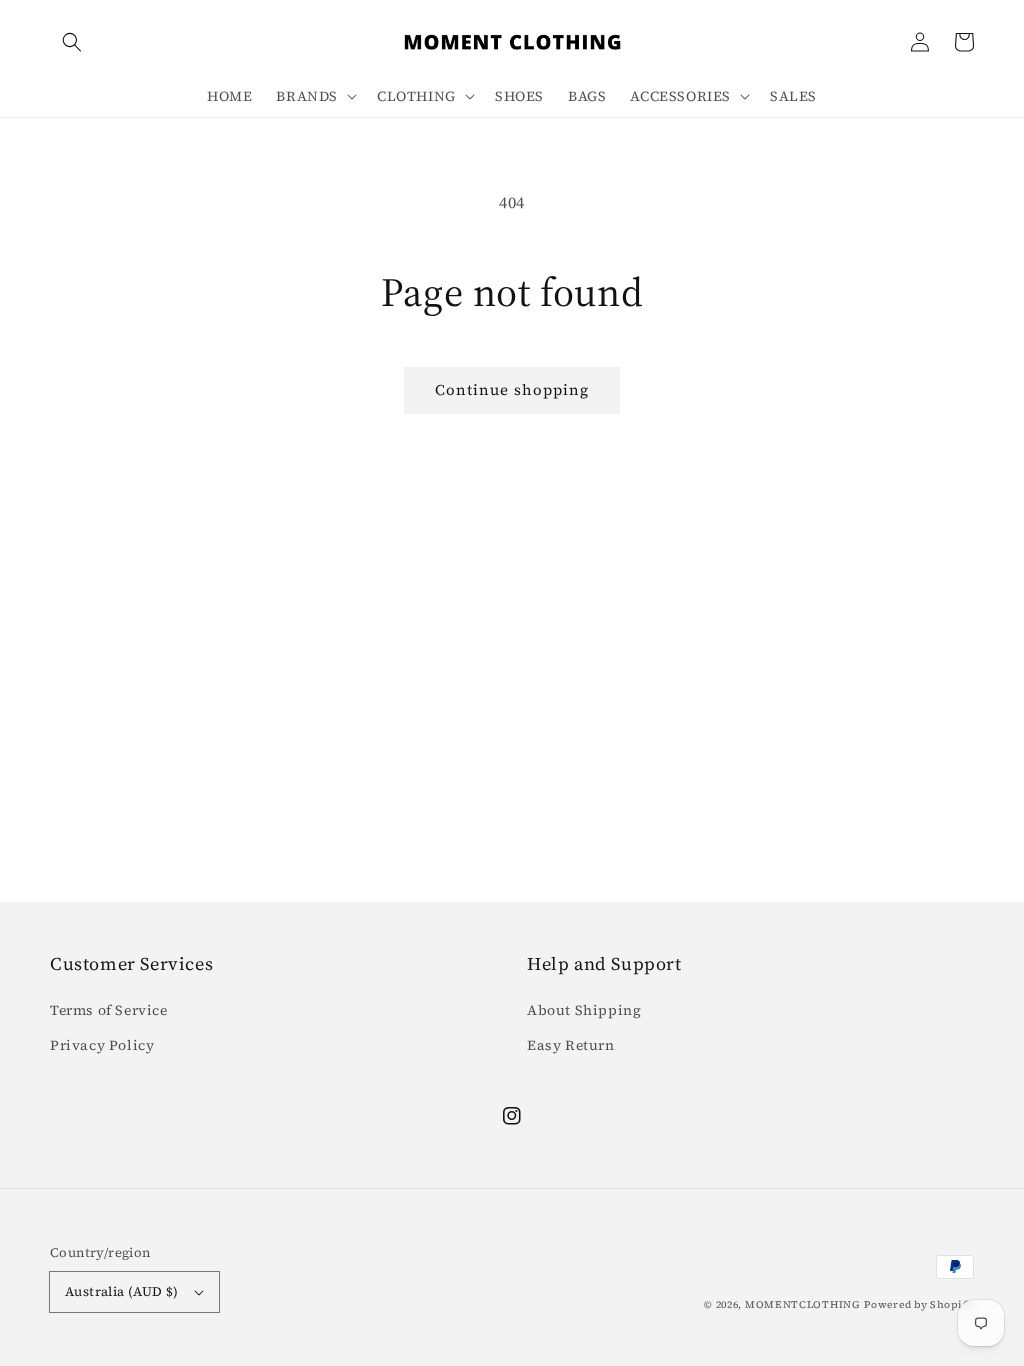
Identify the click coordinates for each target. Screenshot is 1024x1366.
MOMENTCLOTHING (803, 1304)
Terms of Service (109, 1010)
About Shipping (584, 1010)
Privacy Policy (102, 1045)
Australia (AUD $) (122, 1291)
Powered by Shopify (919, 1304)
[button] (72, 42)
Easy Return (571, 1045)
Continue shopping (512, 389)
